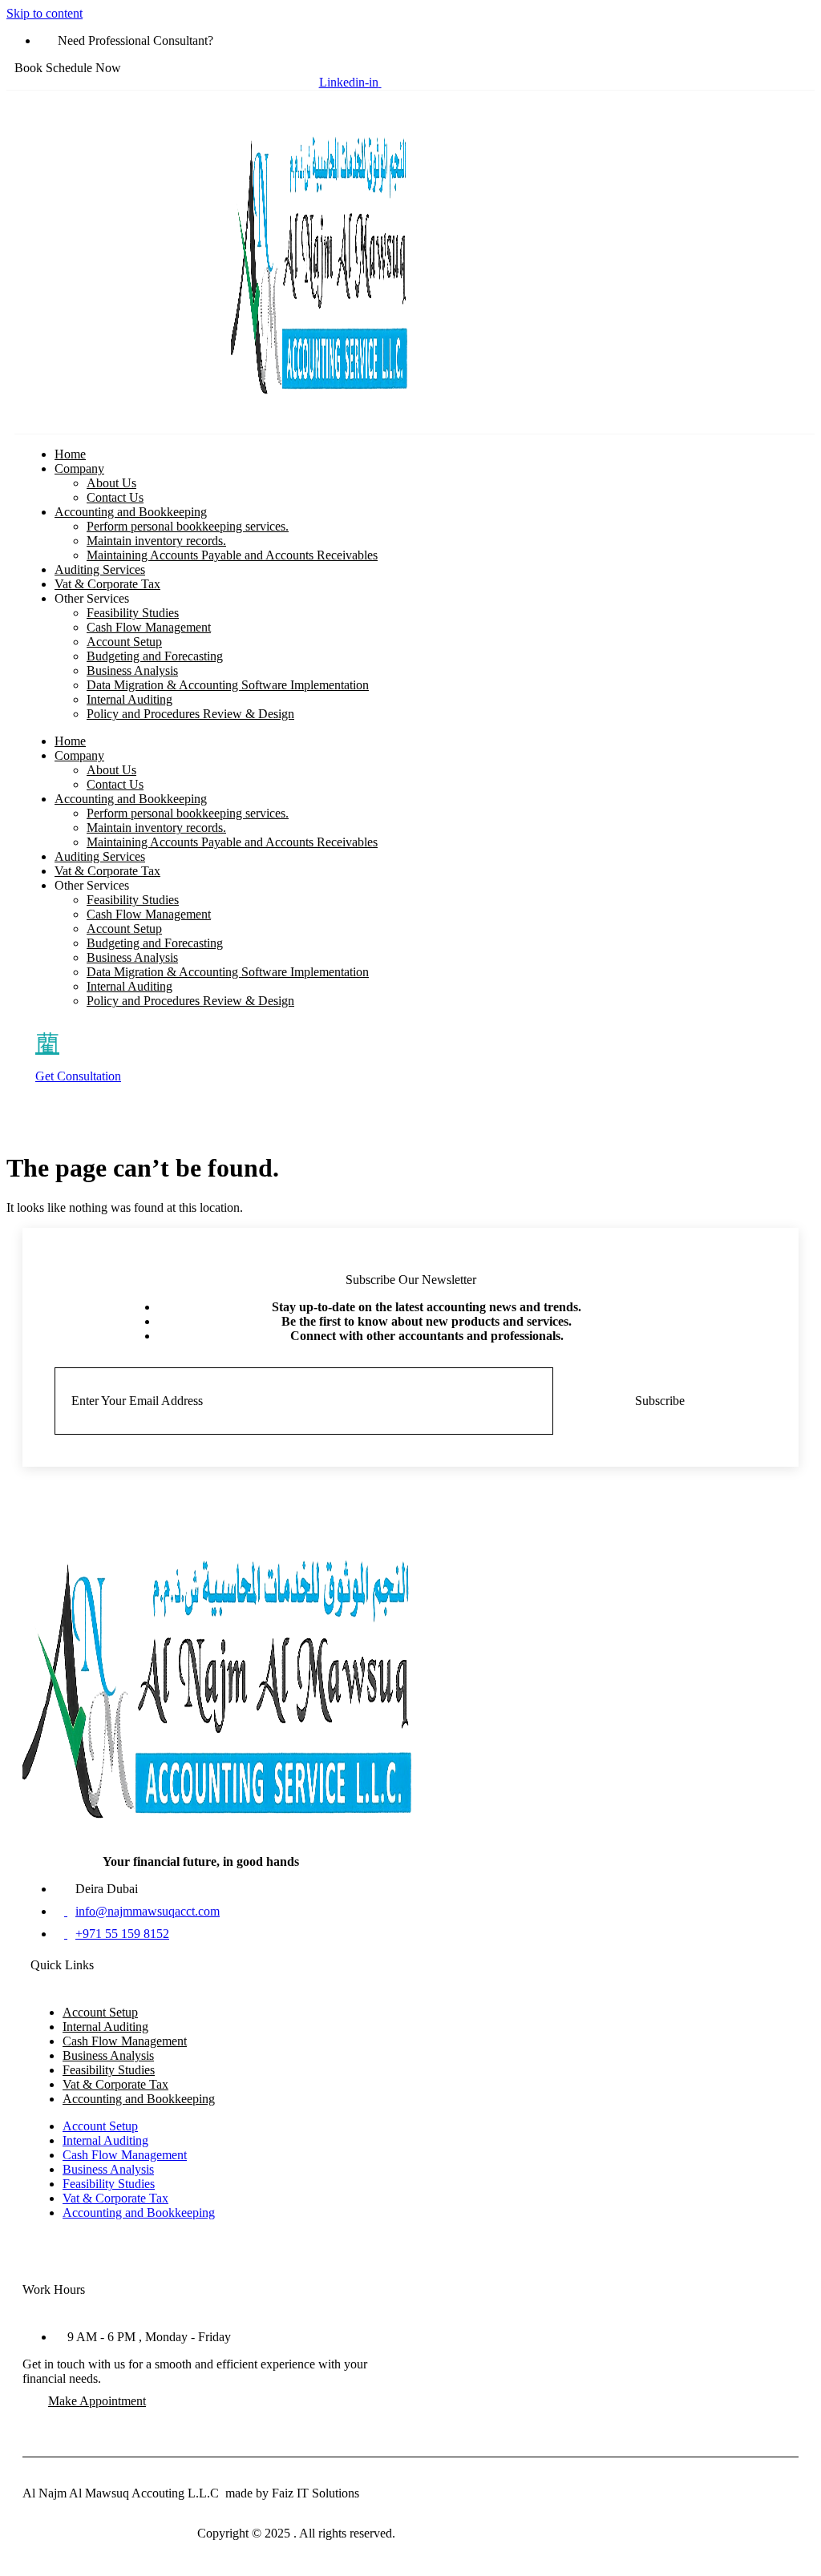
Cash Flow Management (149, 627)
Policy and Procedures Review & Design (190, 714)
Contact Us (115, 497)
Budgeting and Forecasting (155, 656)
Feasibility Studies (133, 613)
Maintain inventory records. (156, 541)
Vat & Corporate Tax (107, 584)
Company (79, 468)
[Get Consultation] (47, 1042)
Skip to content (44, 13)
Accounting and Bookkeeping (131, 512)
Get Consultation (78, 1076)
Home (70, 454)
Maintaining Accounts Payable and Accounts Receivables (232, 555)
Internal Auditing (129, 699)
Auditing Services (100, 569)
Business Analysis (132, 670)
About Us (111, 483)
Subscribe (660, 1401)
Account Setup (124, 642)
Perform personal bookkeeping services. (188, 526)
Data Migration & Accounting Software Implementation (228, 685)
